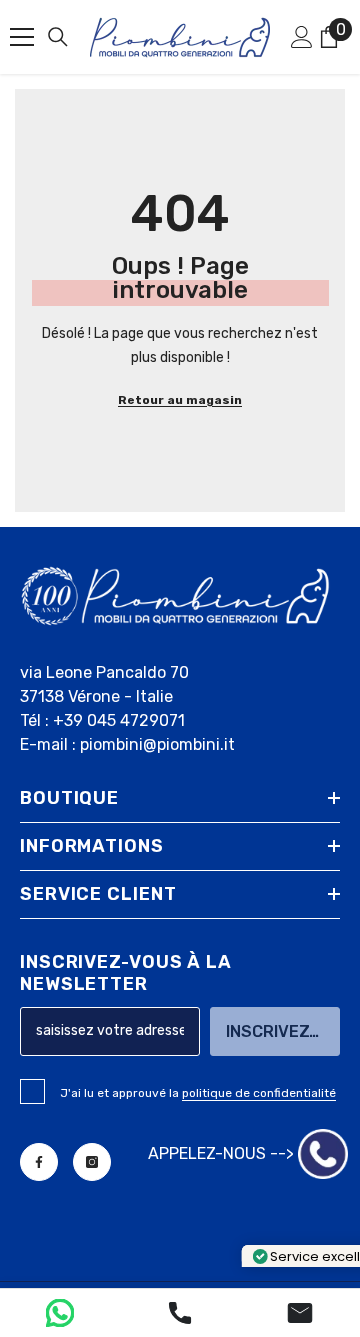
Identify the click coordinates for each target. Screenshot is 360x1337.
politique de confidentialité (259, 1093)
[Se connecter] (302, 37)
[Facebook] (39, 1162)
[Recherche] (58, 37)
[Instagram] (92, 1162)
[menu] (22, 37)
